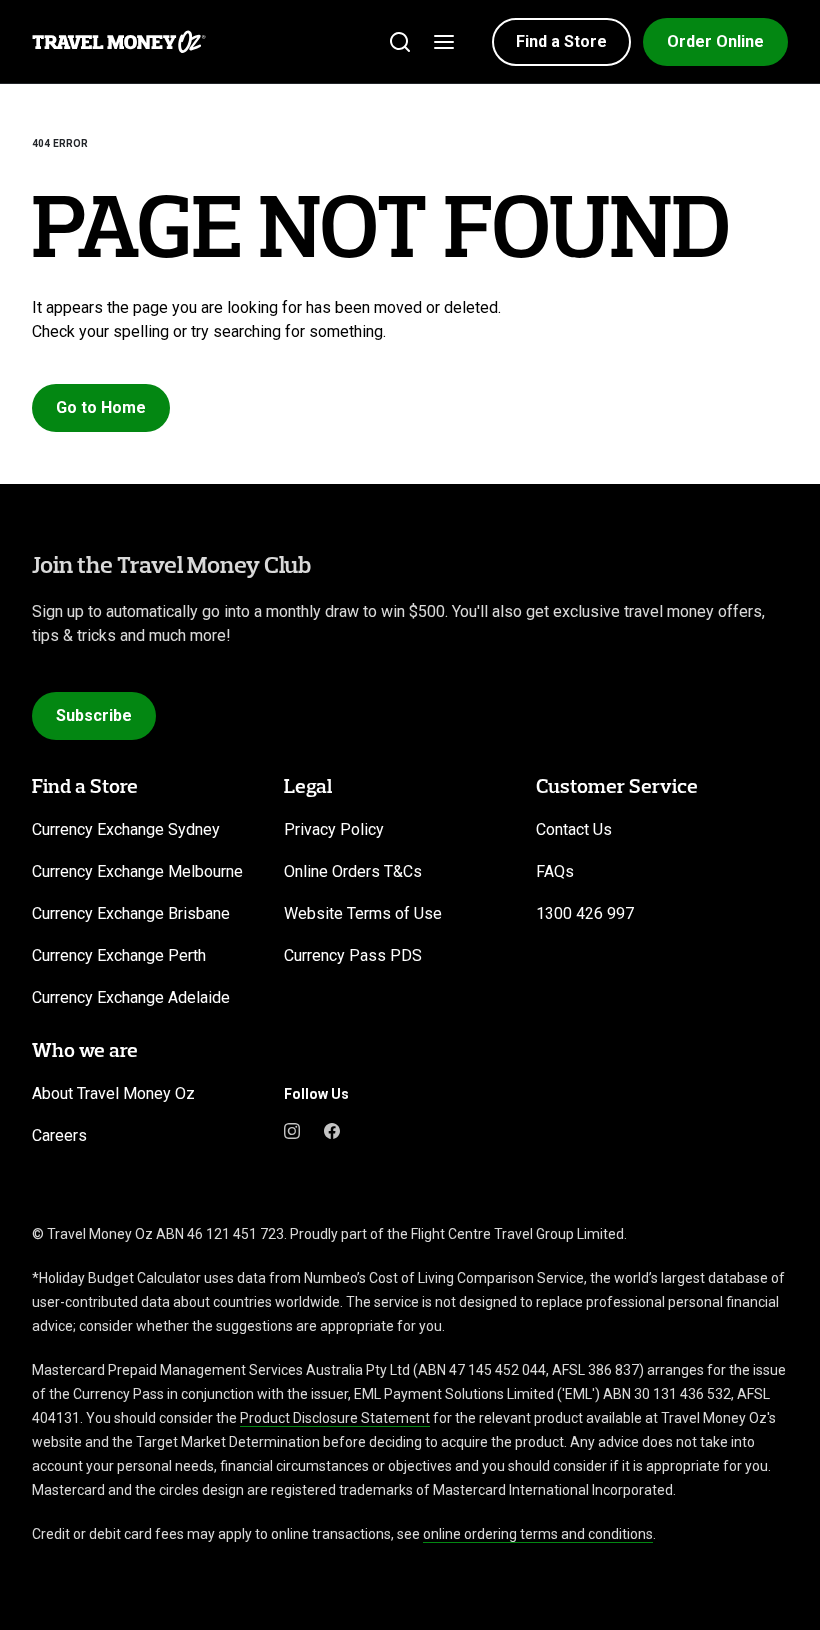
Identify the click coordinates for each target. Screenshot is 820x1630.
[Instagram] (292, 1130)
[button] (561, 42)
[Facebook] (332, 1130)
